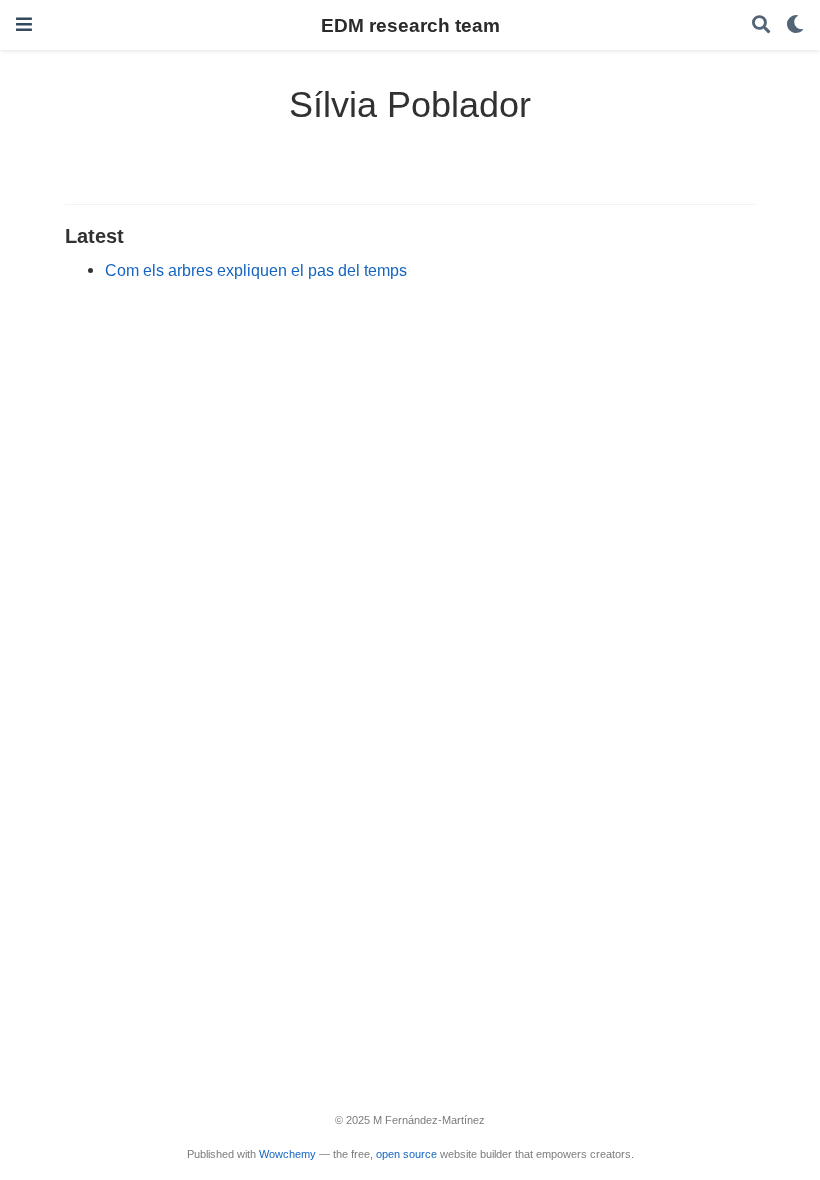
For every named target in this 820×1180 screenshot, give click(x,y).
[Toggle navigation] (24, 24)
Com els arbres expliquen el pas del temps (256, 270)
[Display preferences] (795, 25)
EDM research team (410, 25)
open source (406, 1154)
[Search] (761, 25)
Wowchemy (287, 1154)
